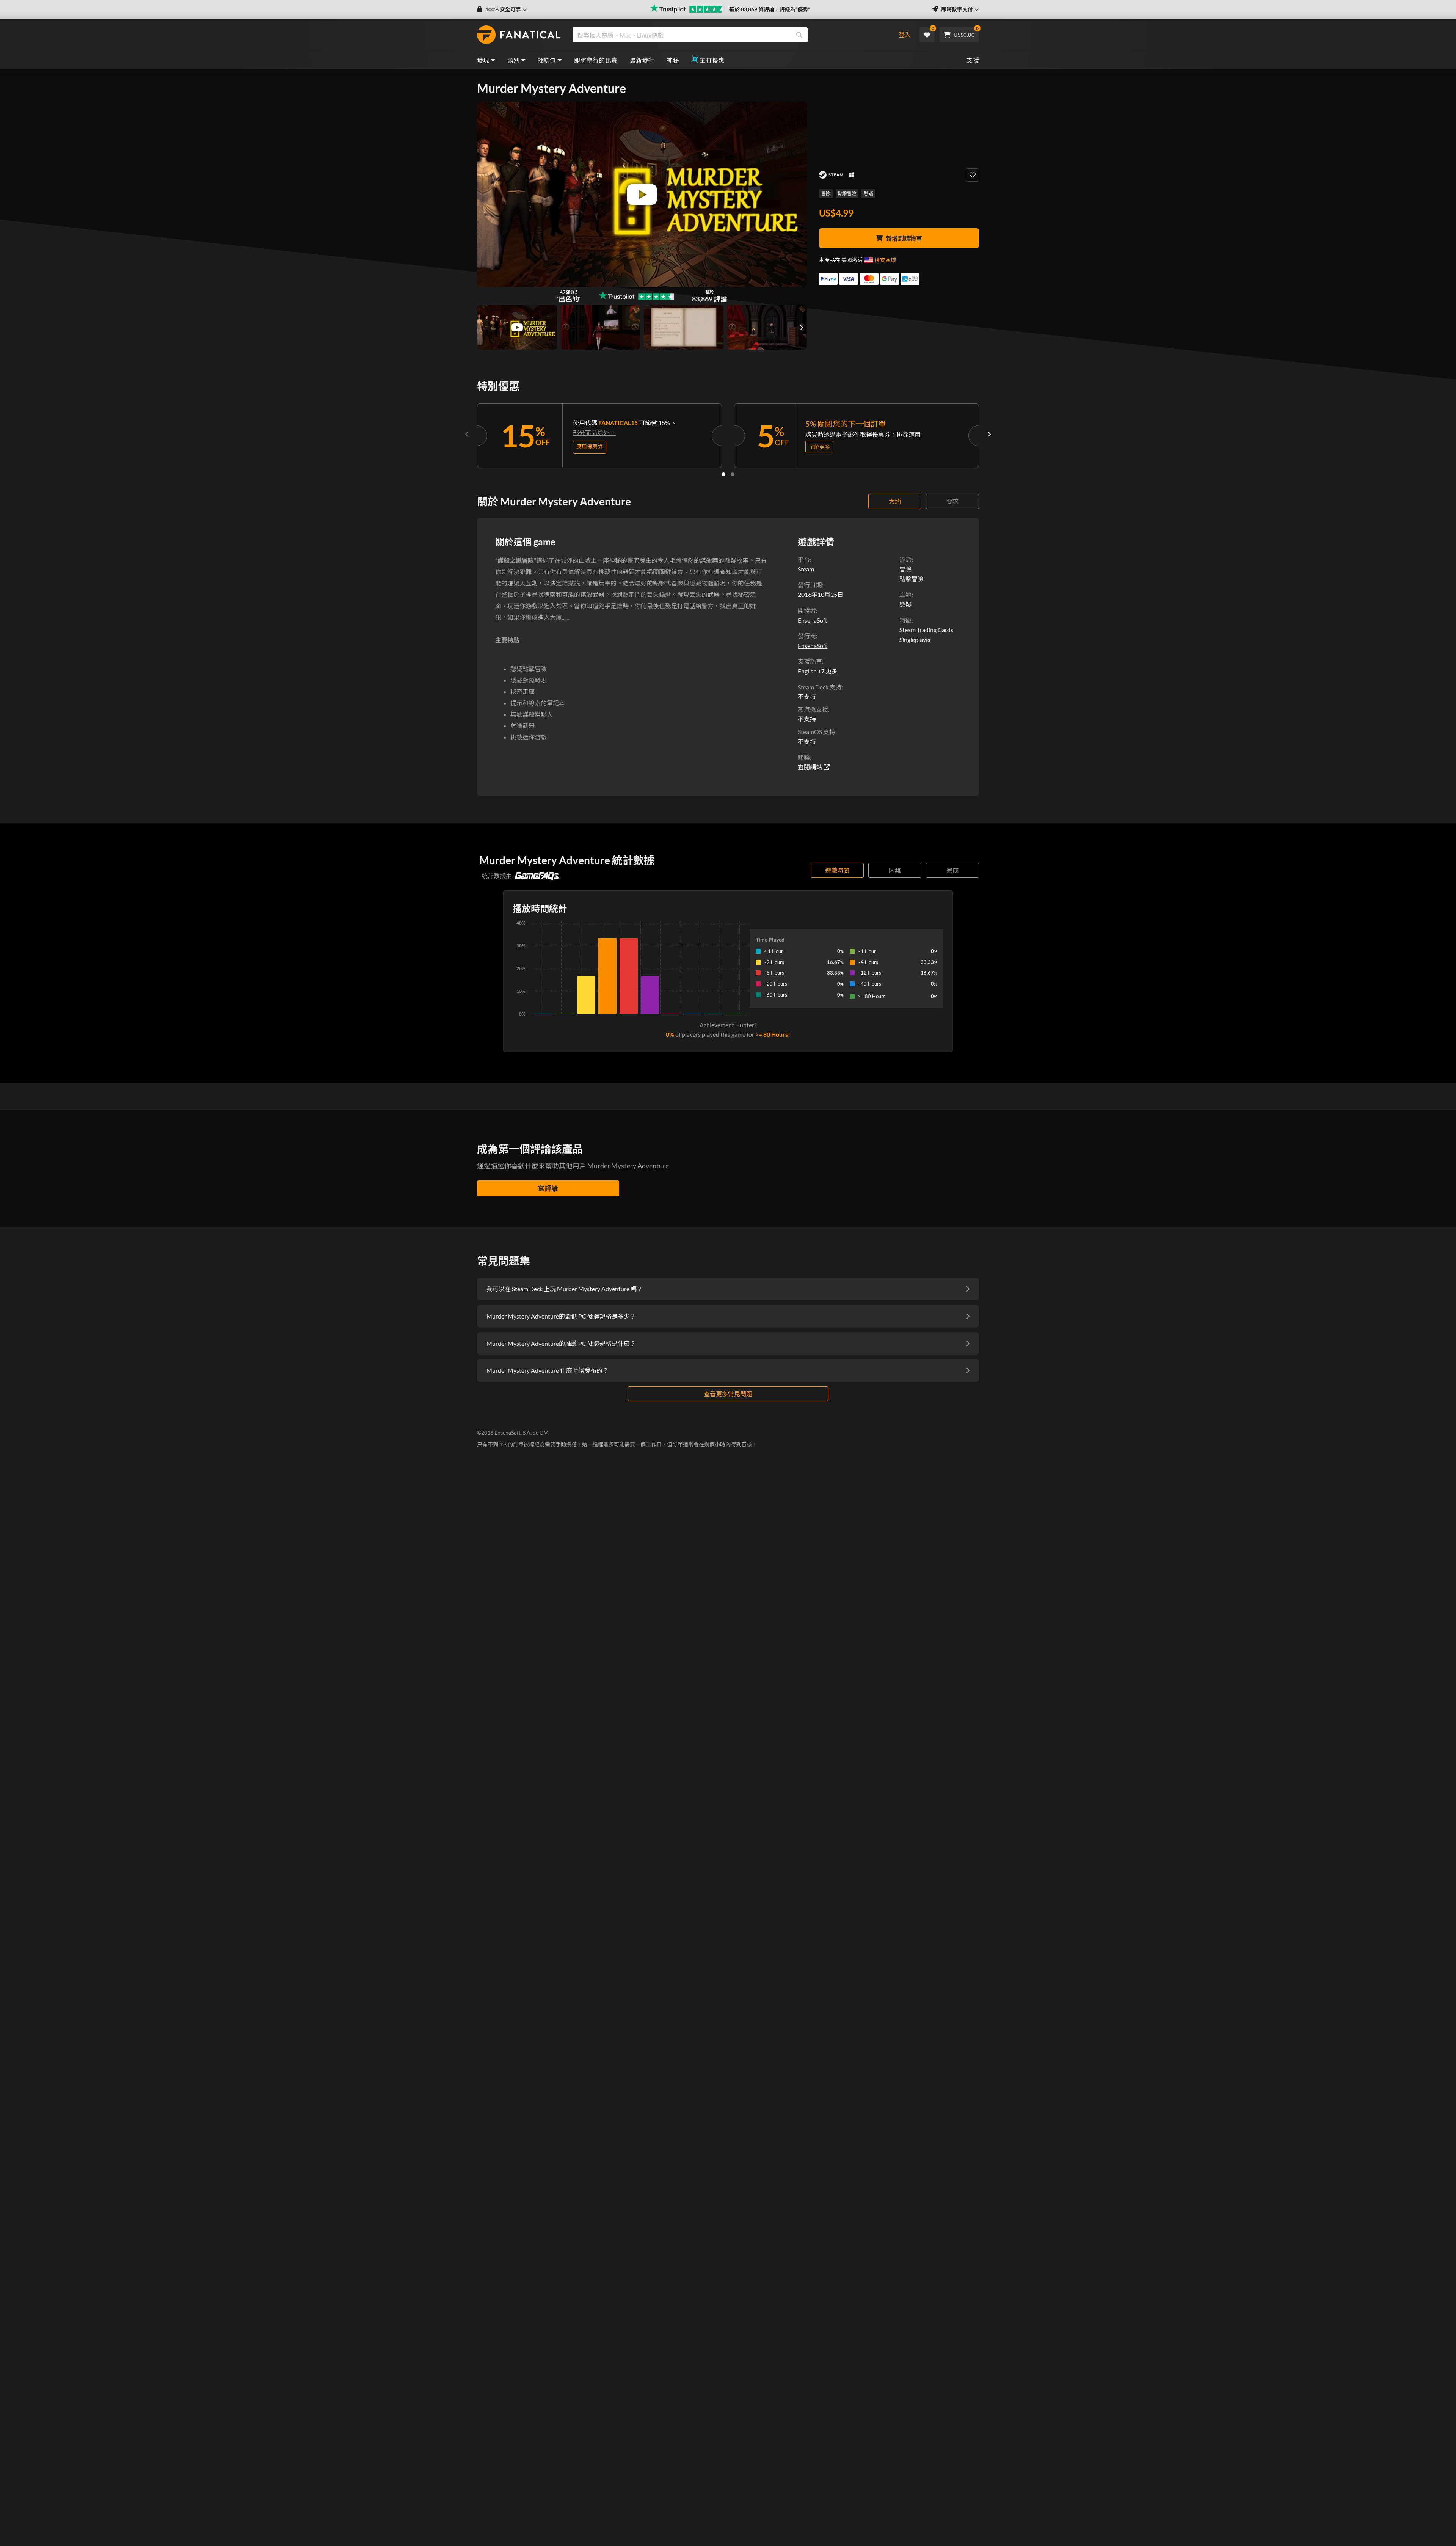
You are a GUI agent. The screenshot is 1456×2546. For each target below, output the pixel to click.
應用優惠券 (590, 447)
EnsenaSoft (813, 646)
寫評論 (548, 1188)
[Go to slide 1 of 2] (723, 474)
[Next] (989, 434)
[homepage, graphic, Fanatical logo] (519, 35)
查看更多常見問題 (728, 1394)
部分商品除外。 (594, 432)
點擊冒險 (847, 194)
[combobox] (729, 35)
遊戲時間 (837, 870)
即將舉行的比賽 (596, 60)
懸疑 (868, 194)
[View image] (517, 327)
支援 (973, 60)
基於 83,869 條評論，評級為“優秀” (770, 9)
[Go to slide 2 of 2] (733, 474)
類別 (514, 60)
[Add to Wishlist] (972, 175)
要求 (952, 501)
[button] (502, 9)
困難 (895, 870)
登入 (905, 35)
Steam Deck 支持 (820, 687)
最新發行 (642, 60)
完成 (952, 870)
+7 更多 (828, 671)
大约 (895, 501)
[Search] (799, 35)
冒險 (826, 194)
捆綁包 (547, 60)
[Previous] (467, 434)
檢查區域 (885, 260)
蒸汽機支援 (813, 709)
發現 (483, 60)
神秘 (673, 60)
